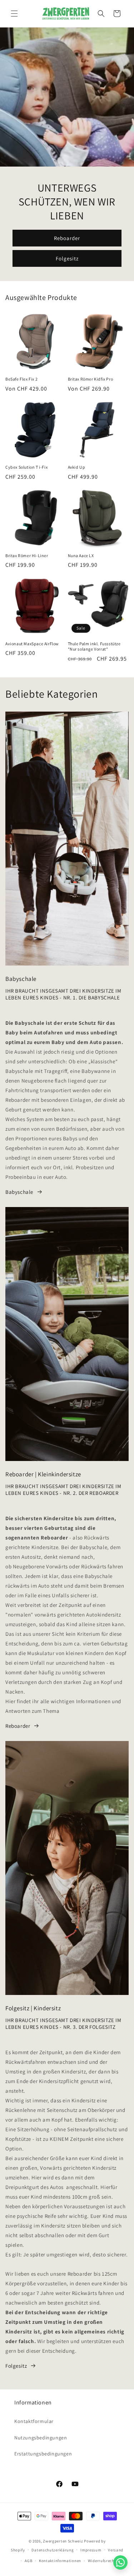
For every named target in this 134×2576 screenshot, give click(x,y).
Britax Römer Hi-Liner (27, 556)
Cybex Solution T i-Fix (26, 467)
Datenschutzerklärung (53, 2550)
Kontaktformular (34, 2421)
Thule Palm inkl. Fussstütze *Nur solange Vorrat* (94, 646)
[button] (14, 14)
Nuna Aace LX (81, 556)
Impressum (91, 2550)
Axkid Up (77, 467)
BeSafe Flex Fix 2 (21, 379)
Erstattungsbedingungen (43, 2454)
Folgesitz (67, 258)
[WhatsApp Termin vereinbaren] (120, 2562)
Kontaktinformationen (60, 2561)
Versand (116, 2550)
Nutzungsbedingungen (41, 2438)
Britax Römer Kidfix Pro (91, 379)
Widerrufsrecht (102, 2561)
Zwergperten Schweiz (63, 2541)
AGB (28, 2561)
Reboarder (67, 238)
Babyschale (19, 1192)
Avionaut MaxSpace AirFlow (32, 644)
